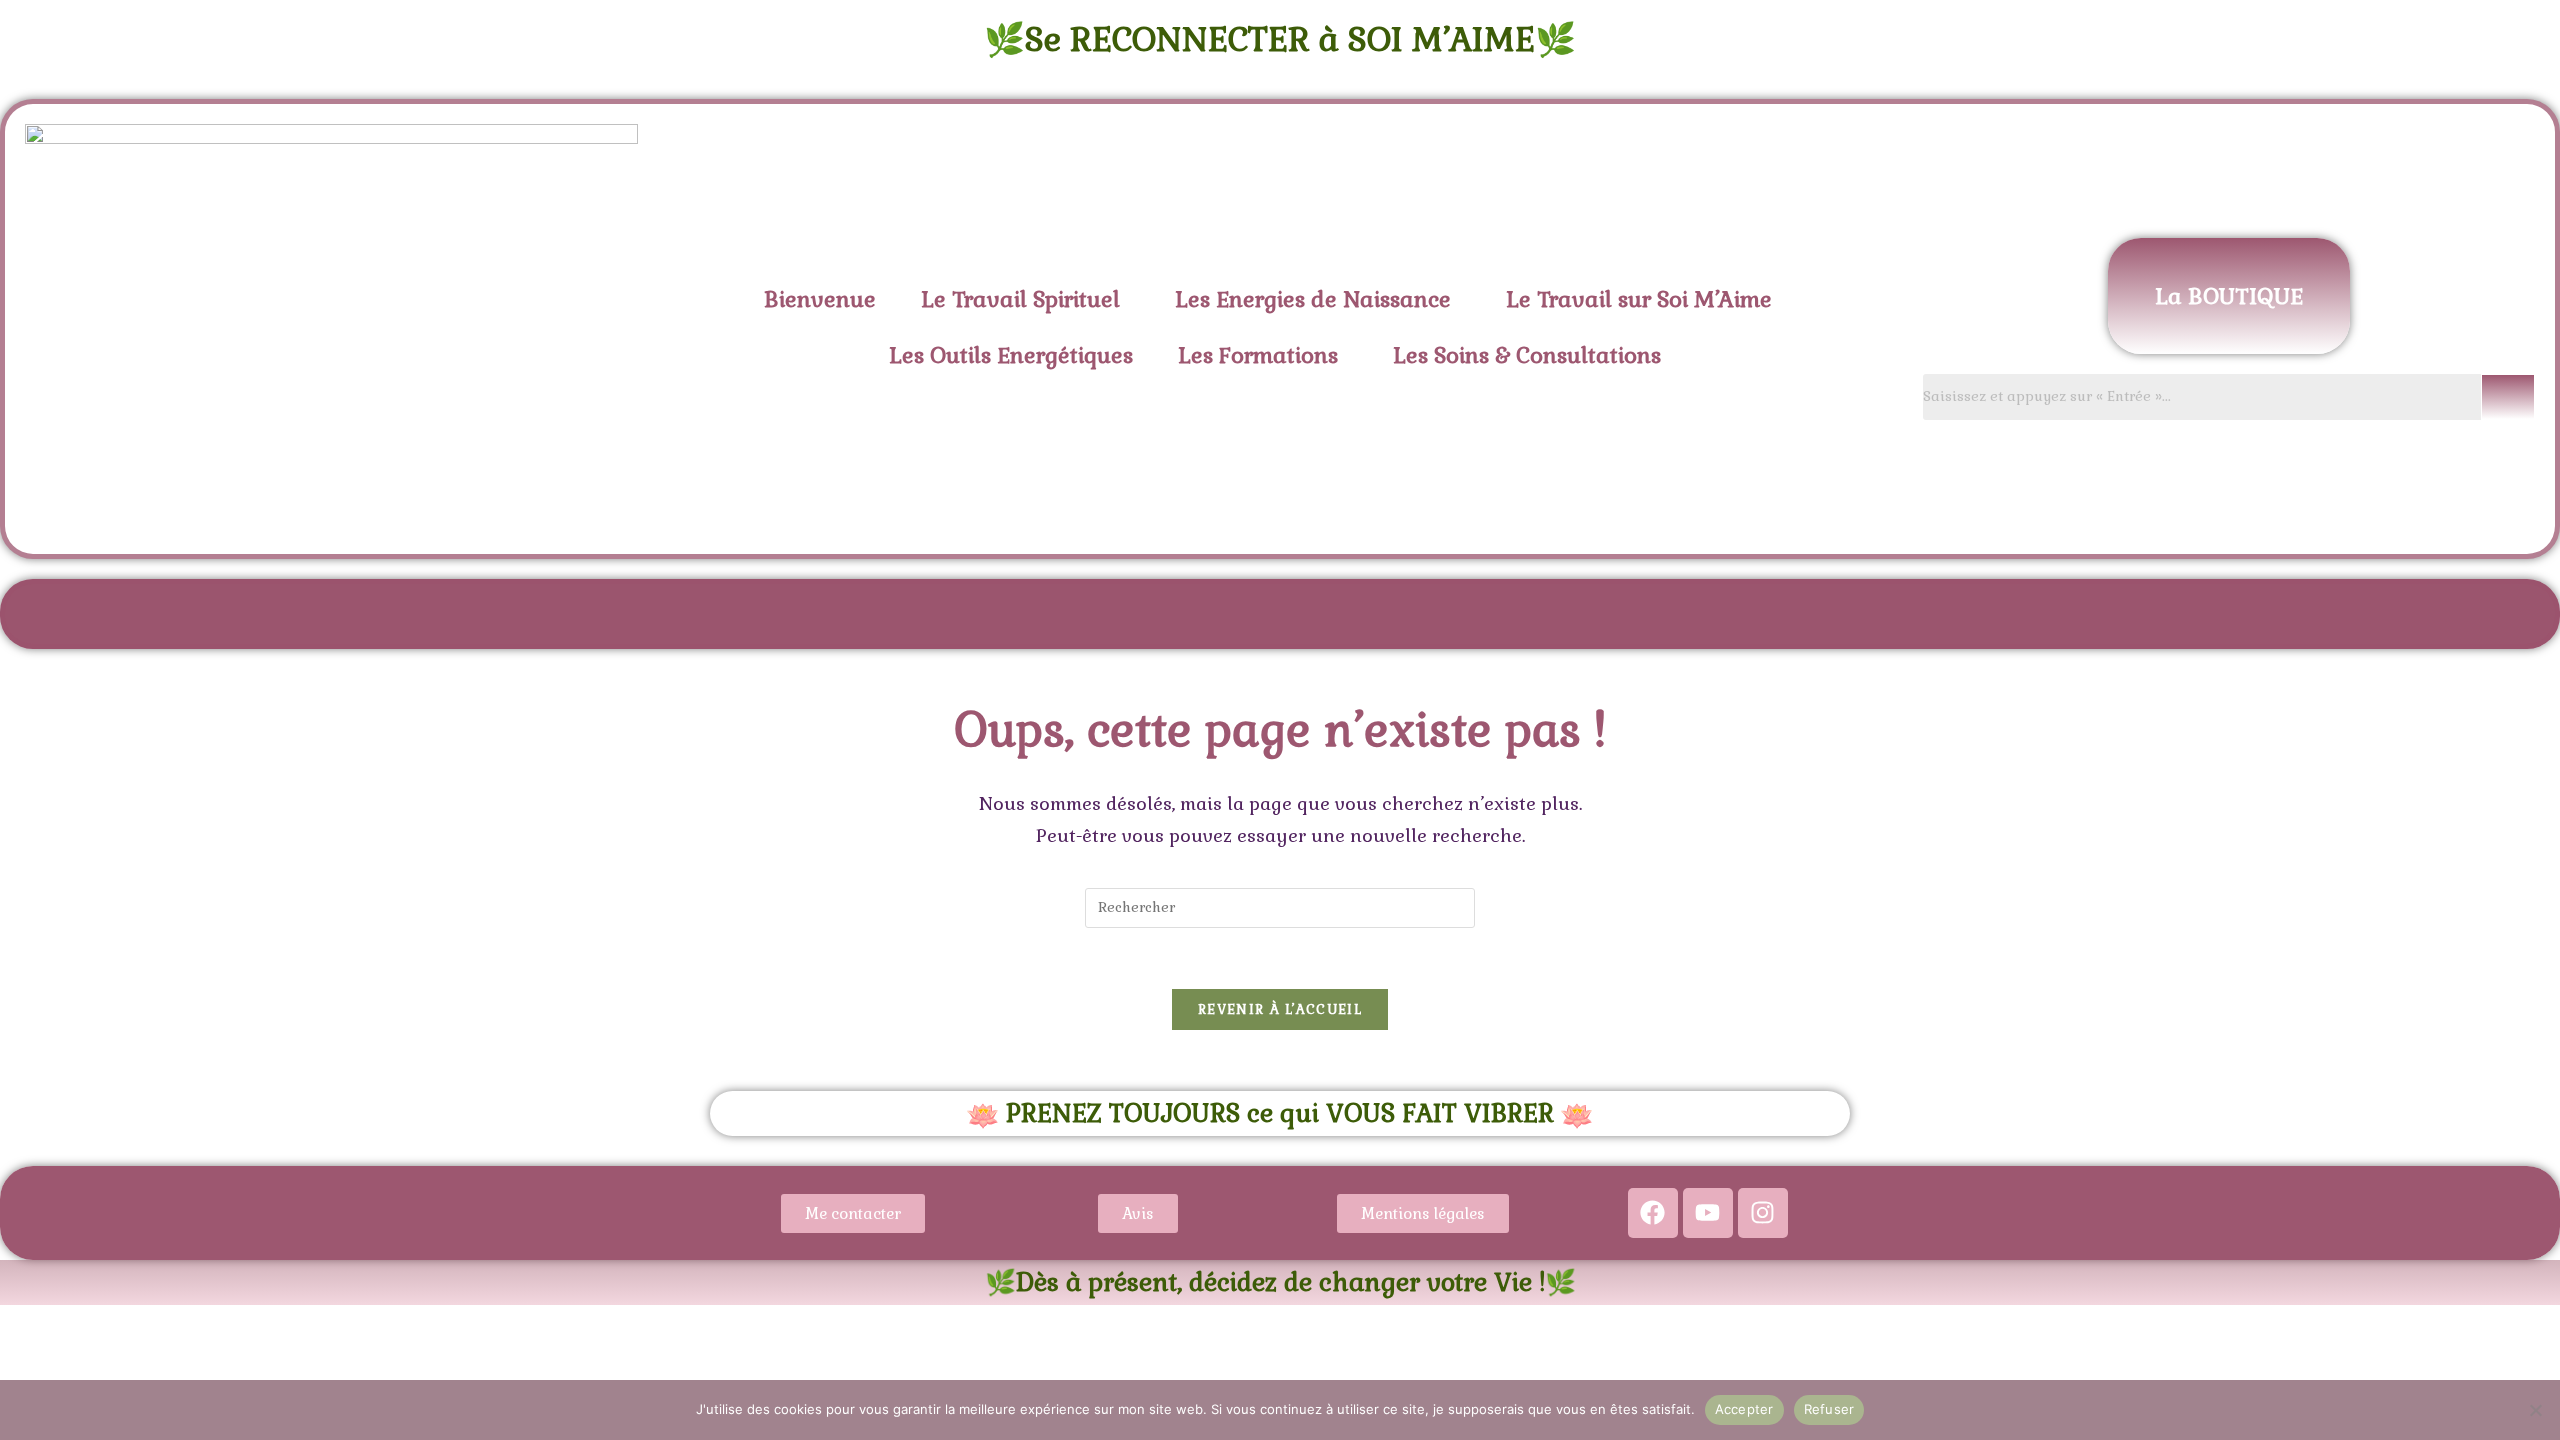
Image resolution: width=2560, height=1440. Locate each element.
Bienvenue (820, 299)
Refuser (1829, 1409)
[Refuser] (2535, 1410)
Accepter (1744, 1409)
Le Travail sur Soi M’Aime (1639, 299)
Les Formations (1258, 355)
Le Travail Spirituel (1020, 299)
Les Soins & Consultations (1527, 355)
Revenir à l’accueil (1280, 1009)
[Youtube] (1708, 1213)
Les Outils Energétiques (1011, 355)
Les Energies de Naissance (1313, 299)
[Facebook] (1653, 1213)
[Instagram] (1763, 1213)
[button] (1025, 299)
